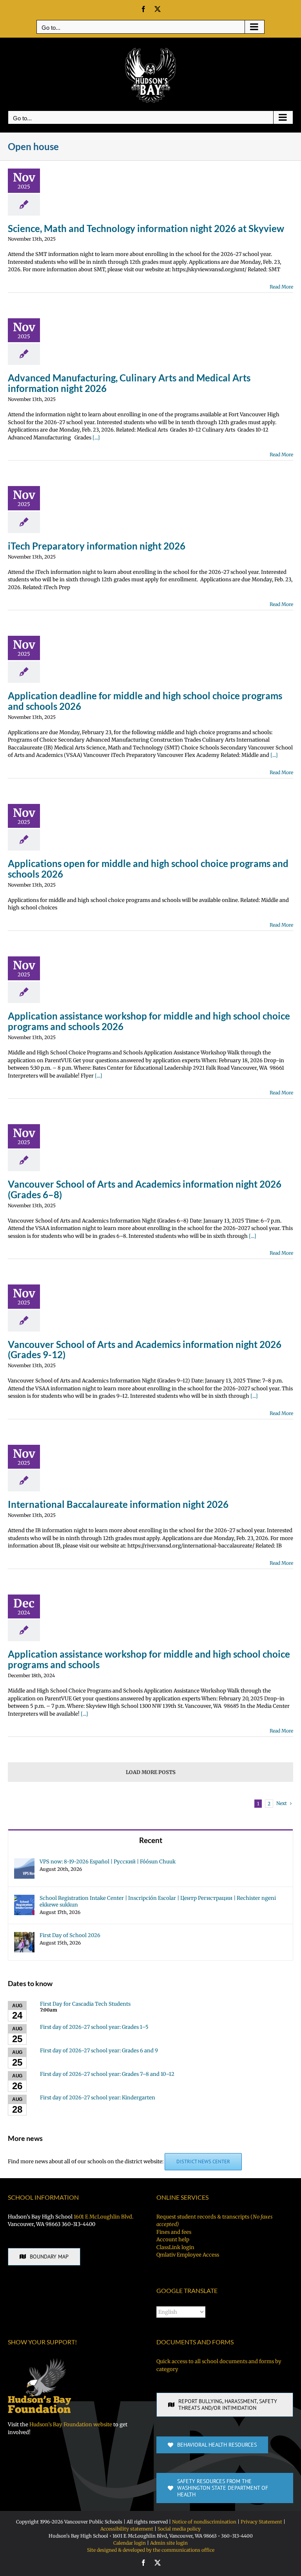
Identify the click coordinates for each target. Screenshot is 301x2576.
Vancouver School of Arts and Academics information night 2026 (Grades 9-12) (145, 1350)
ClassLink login (175, 2247)
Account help (173, 2239)
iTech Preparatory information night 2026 (97, 546)
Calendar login (130, 2543)
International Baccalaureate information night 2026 (118, 1504)
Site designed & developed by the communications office (151, 2550)
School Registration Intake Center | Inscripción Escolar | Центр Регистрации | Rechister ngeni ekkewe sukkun (158, 1901)
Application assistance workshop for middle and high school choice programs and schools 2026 (149, 1021)
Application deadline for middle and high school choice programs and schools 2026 (145, 701)
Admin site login (169, 2543)
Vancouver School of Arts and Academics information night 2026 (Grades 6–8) (145, 1189)
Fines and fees (174, 2232)
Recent (151, 1840)
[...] (96, 438)
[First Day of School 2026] (24, 1936)
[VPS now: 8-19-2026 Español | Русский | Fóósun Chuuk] (24, 1862)
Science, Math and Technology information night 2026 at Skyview (146, 228)
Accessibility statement (127, 2529)
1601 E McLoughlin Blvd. (103, 2217)
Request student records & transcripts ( (214, 2221)
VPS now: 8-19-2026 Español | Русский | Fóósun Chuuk (108, 1862)
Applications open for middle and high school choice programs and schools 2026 (148, 869)
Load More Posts (151, 1772)
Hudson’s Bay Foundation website (71, 2425)
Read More (281, 287)
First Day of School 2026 (70, 1935)
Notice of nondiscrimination (204, 2522)
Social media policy (179, 2529)
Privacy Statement (261, 2522)
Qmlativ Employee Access (188, 2255)
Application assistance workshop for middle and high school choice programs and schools (149, 1659)
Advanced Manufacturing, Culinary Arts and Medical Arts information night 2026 (129, 383)
